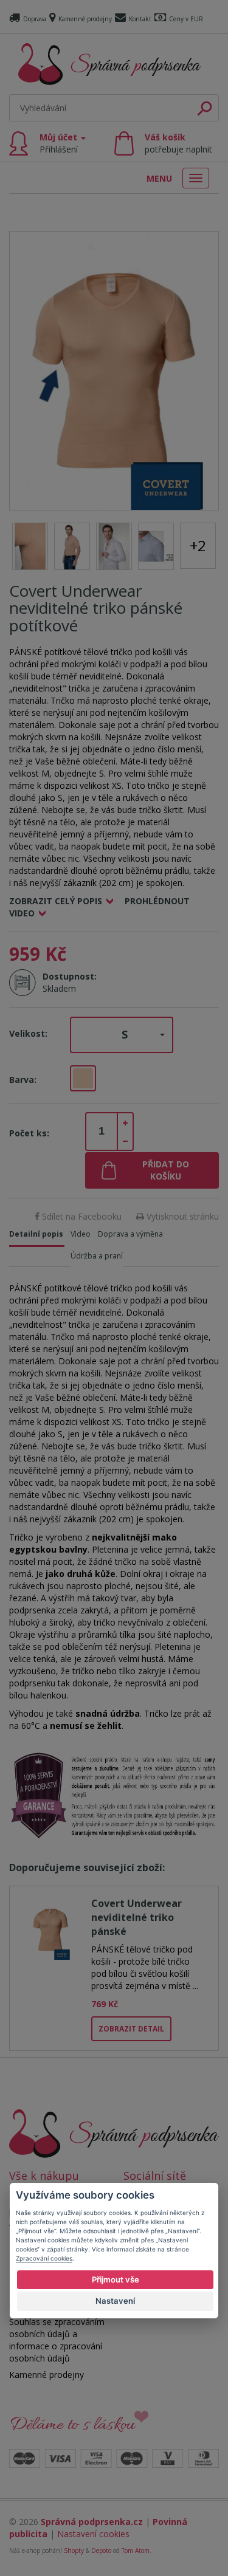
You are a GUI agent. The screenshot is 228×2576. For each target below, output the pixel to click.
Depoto (101, 2550)
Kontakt (140, 19)
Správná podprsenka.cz (92, 2522)
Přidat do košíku (166, 1170)
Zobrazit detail (131, 2029)
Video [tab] (81, 1234)
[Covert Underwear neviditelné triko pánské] (50, 1928)
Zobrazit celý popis (56, 901)
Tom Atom (136, 2550)
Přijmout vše (116, 2279)
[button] (122, 1035)
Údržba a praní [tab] (97, 1256)
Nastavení (115, 2301)
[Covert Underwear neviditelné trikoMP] (114, 370)
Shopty (74, 2550)
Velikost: (28, 1033)
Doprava (35, 19)
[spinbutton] (102, 1132)
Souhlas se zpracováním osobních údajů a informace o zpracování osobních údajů (57, 2340)
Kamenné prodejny (85, 19)
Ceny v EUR (186, 19)
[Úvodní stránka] (109, 64)
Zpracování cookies (44, 2258)
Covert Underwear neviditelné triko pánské (136, 1917)
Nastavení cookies (93, 2534)
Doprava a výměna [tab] (130, 1234)
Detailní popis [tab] (36, 1234)
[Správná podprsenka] (114, 2133)
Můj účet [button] (60, 143)
